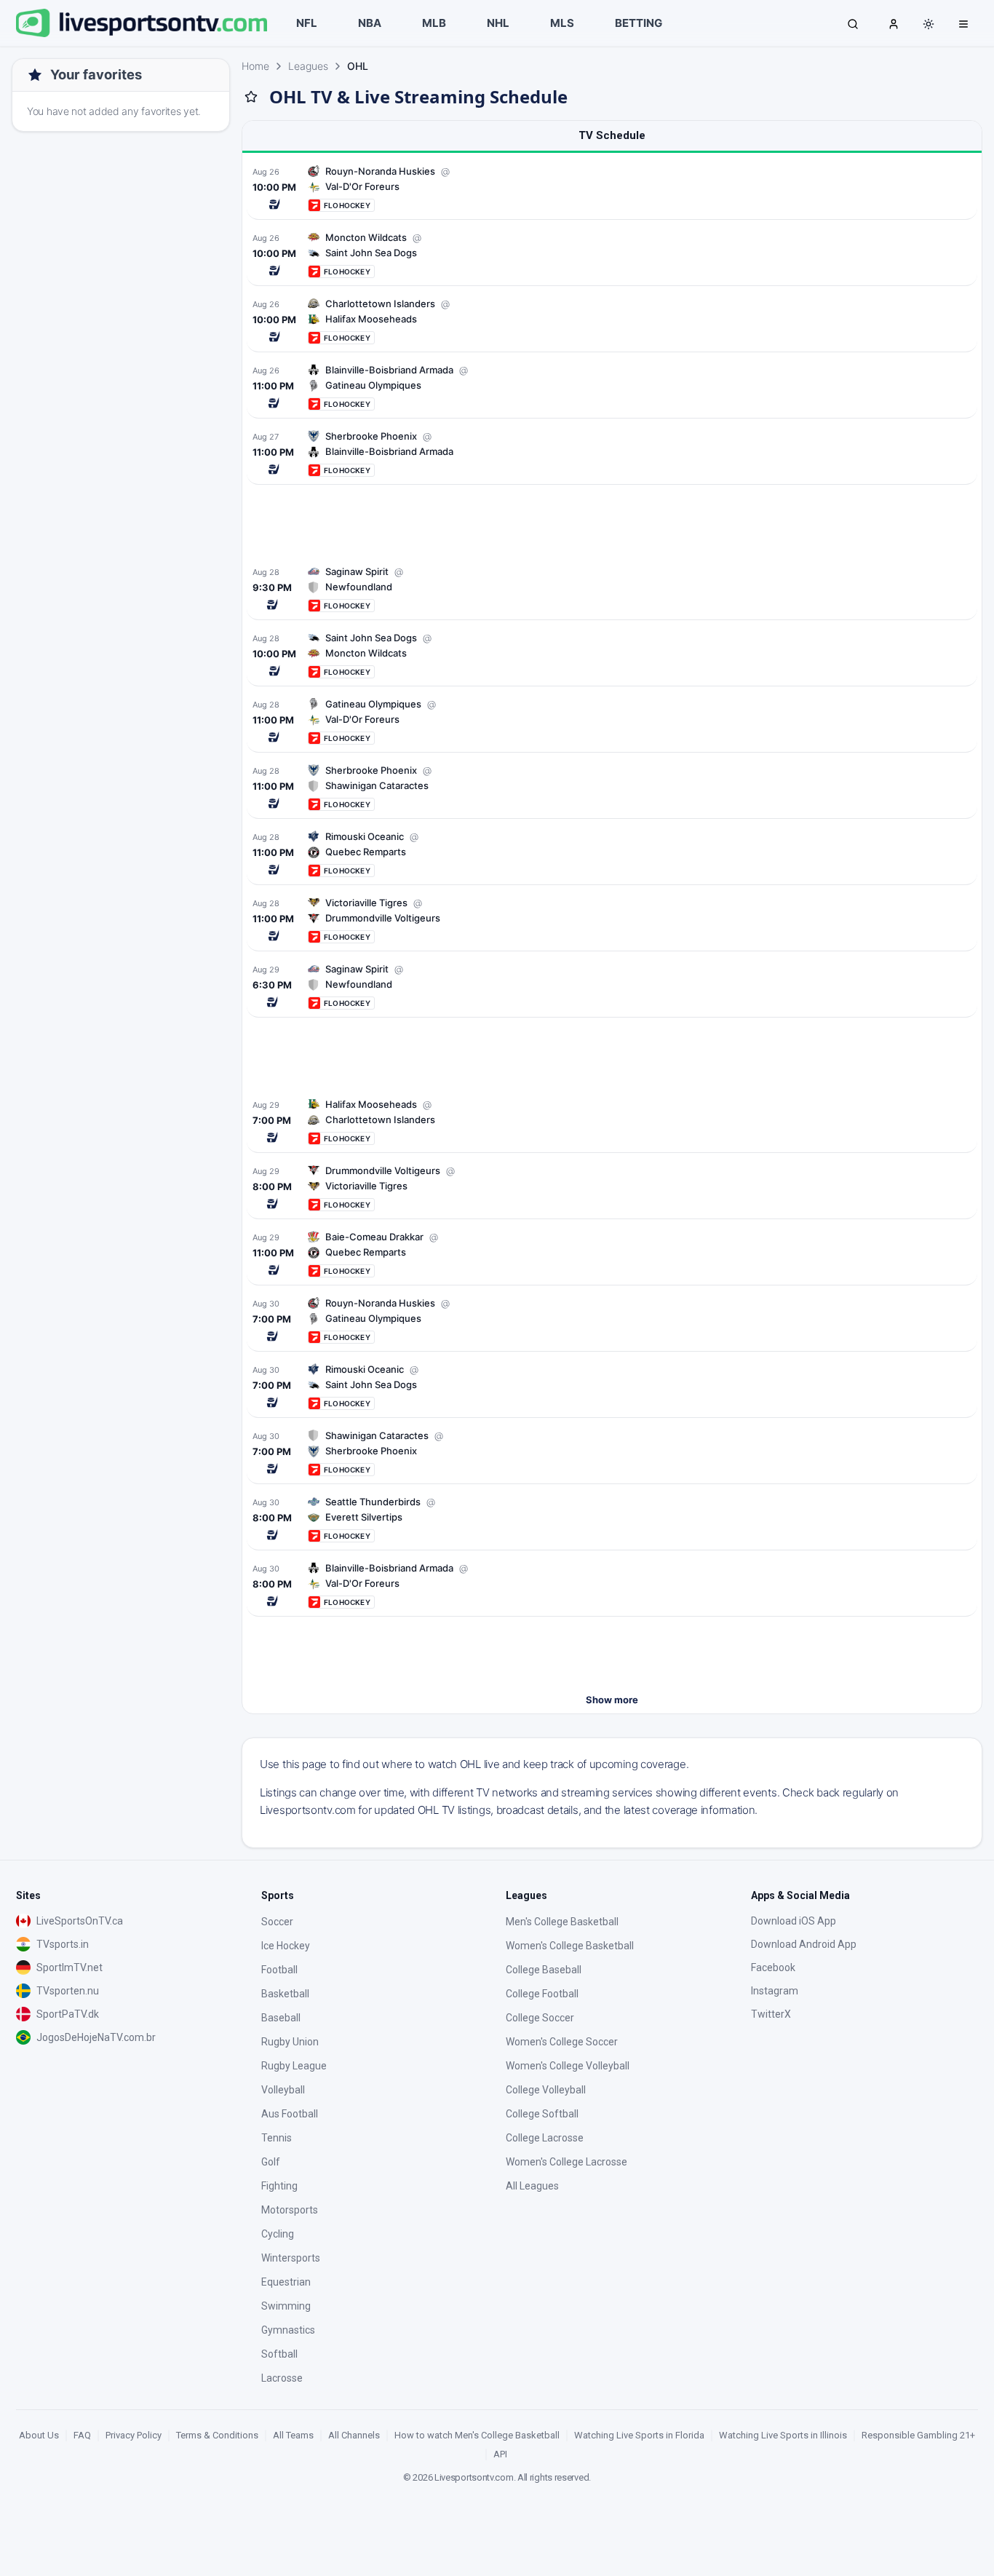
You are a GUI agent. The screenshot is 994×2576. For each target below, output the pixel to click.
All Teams (293, 2435)
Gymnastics (288, 2330)
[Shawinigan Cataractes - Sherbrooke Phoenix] (612, 787)
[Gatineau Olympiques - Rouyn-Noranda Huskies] (612, 1320)
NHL (498, 23)
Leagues (308, 66)
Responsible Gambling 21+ (918, 2435)
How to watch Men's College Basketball (477, 2435)
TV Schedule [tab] (612, 135)
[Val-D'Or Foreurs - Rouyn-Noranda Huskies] (612, 188)
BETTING (639, 23)
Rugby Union (290, 2042)
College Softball (542, 2114)
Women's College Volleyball (568, 2066)
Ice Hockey (286, 1946)
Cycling (278, 2234)
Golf (271, 2162)
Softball (279, 2354)
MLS (562, 23)
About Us (39, 2435)
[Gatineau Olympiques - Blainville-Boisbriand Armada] (612, 387)
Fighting (279, 2186)
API (500, 2454)
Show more (612, 1700)
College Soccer (540, 2018)
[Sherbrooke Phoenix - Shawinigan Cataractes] (612, 1453)
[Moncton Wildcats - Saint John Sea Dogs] (612, 655)
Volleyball (283, 2090)
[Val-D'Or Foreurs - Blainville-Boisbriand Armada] (612, 1585)
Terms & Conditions (217, 2435)
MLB (434, 23)
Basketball (285, 1994)
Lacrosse (282, 2378)
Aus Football (290, 2114)
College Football (542, 1994)
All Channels (354, 2435)
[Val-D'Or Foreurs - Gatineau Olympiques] (612, 721)
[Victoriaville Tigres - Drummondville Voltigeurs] (612, 1188)
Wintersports (291, 2258)
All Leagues (532, 2186)
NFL (307, 23)
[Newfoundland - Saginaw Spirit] (612, 588)
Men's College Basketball (562, 1922)
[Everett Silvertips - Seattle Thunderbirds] (612, 1519)
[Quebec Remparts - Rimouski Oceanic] (612, 853)
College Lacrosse (545, 2138)
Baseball (281, 2018)
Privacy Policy (134, 2435)
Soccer (277, 1922)
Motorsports (290, 2210)
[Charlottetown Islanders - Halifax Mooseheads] (612, 1121)
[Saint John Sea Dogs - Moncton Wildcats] (612, 254)
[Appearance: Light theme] (929, 24)
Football (279, 1970)
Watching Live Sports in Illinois (783, 2435)
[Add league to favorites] (251, 97)
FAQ (82, 2435)
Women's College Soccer (562, 2042)
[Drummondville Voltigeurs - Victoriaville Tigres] (612, 920)
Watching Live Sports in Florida (639, 2435)
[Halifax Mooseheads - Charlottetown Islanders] (612, 321)
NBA (370, 23)
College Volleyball (546, 2090)
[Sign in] (894, 23)
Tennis (277, 2138)
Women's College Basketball (570, 1946)
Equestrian (286, 2282)
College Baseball (544, 1970)
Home (255, 66)
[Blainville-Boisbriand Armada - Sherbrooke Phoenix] (612, 453)
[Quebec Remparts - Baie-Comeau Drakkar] (612, 1254)
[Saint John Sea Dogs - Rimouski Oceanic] (612, 1386)
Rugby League (294, 2066)
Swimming (286, 2306)
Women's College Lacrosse (566, 2162)
